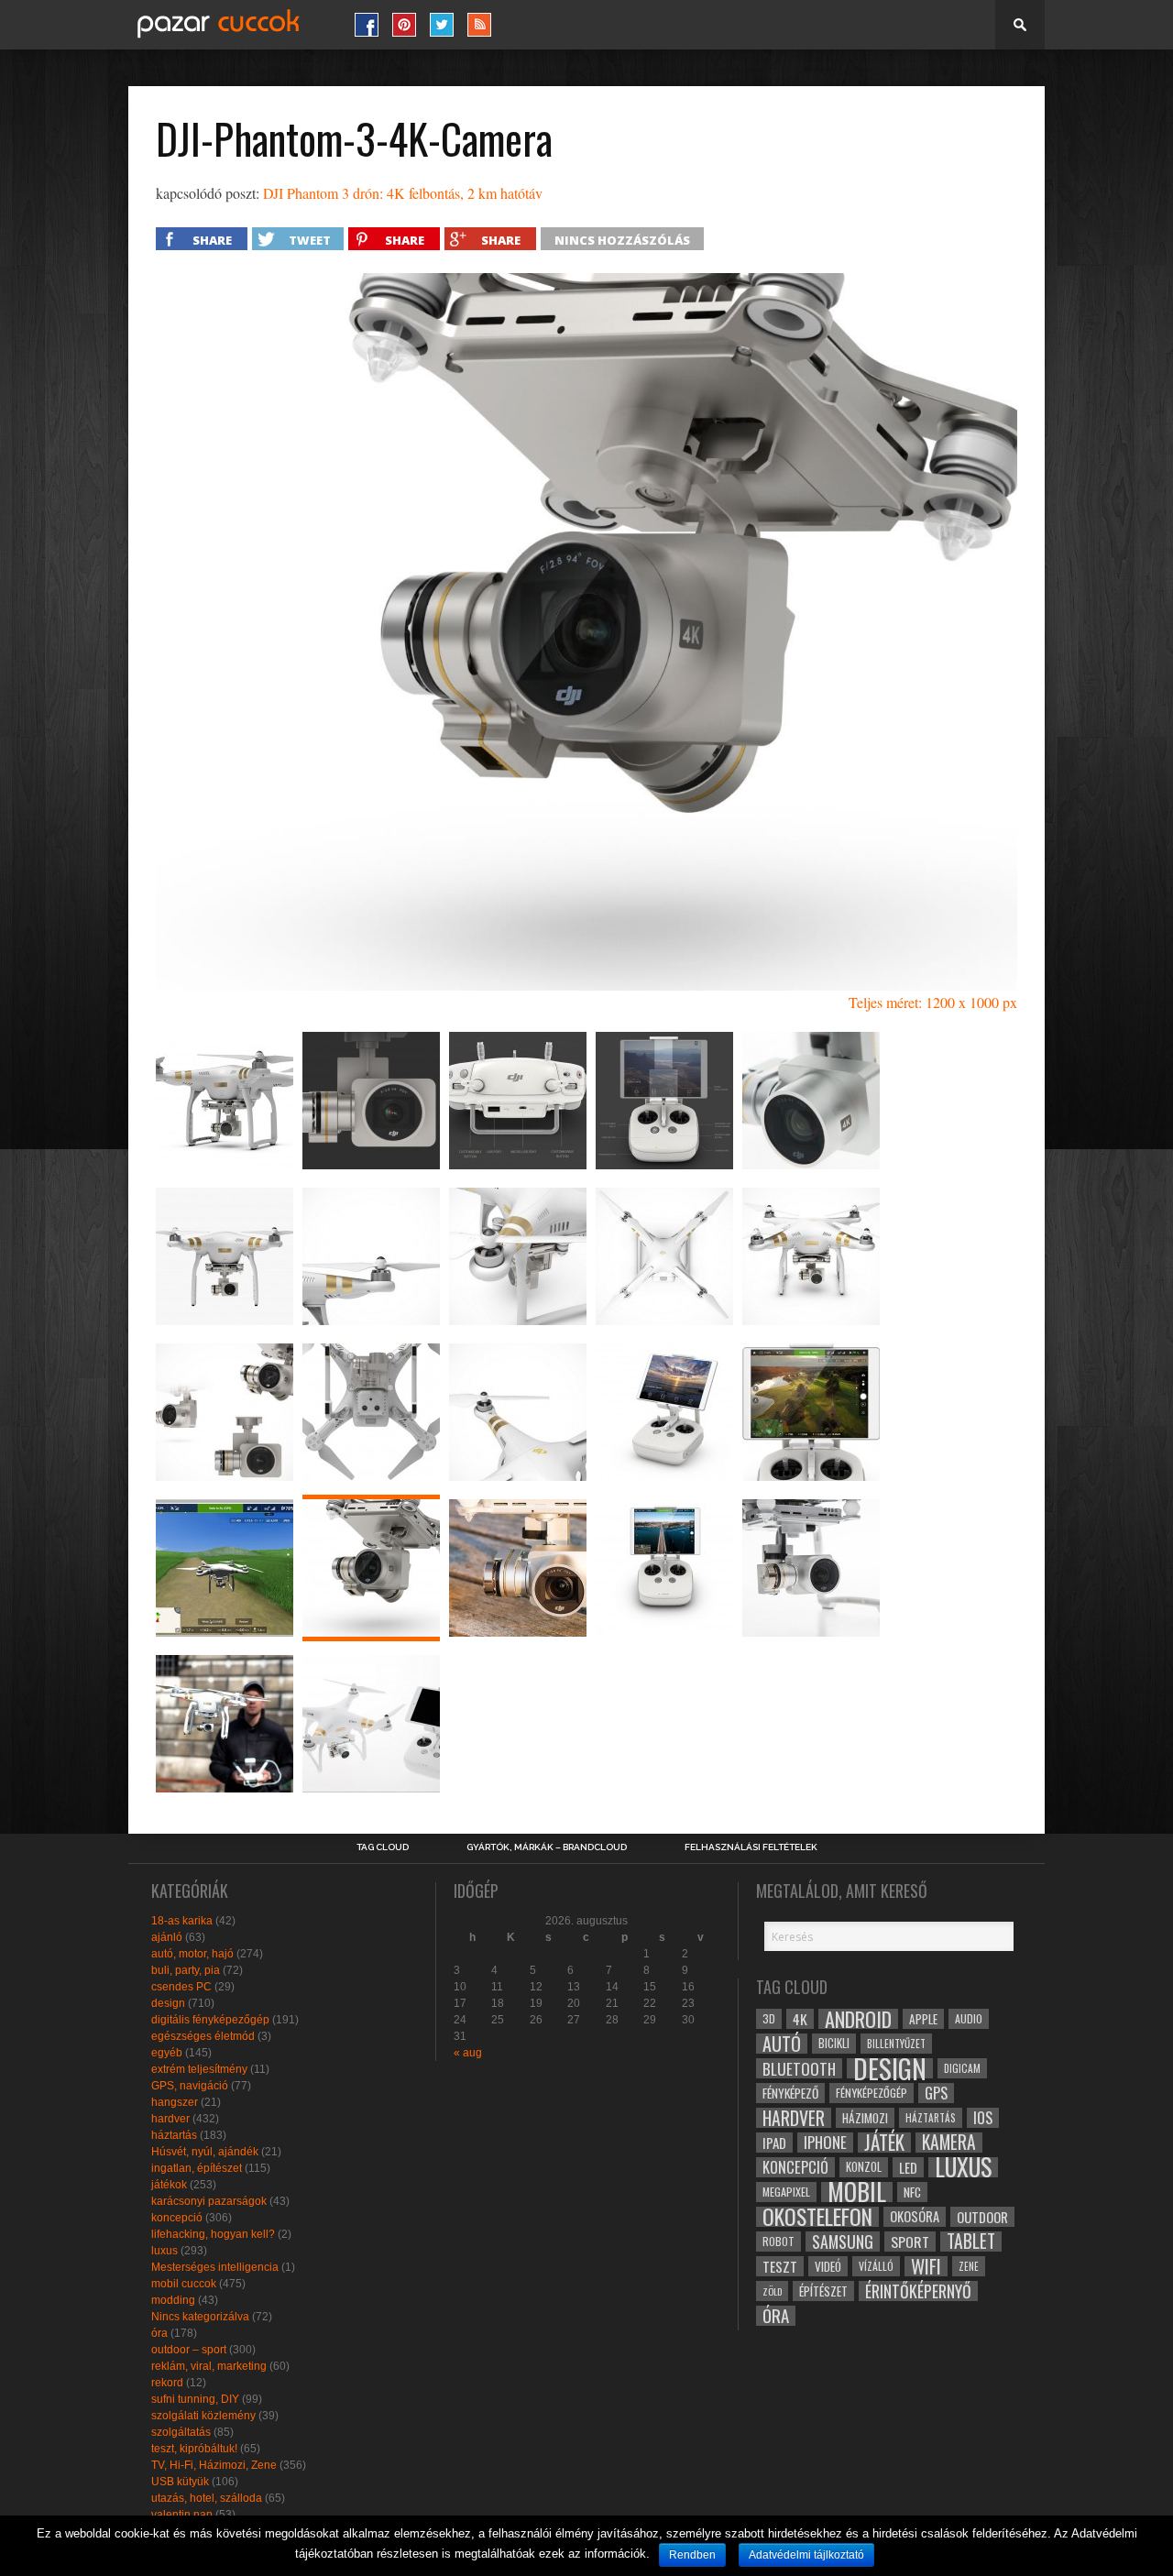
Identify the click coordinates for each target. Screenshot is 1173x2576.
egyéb (167, 2053)
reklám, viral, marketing (209, 2366)
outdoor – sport (189, 2350)
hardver (170, 2119)
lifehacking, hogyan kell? (213, 2234)
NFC (912, 2192)
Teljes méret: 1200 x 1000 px (933, 1002)
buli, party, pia (186, 1970)
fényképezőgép (872, 2093)
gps (936, 2093)
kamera (949, 2143)
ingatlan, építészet (197, 2168)
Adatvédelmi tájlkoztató (806, 2555)
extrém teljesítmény (199, 2069)
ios (983, 2118)
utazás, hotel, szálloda (207, 2498)
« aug (468, 2053)
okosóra (915, 2216)
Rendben (692, 2555)
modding (173, 2300)
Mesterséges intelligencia (215, 2267)
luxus (164, 2251)
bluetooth (799, 2068)
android (858, 2019)
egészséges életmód (203, 2036)
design (168, 2003)
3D (769, 2018)
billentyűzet (896, 2043)
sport (910, 2242)
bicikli (834, 2043)
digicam (962, 2068)
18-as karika (182, 1921)
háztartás (174, 2135)
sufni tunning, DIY (195, 2399)
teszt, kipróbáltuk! (194, 2449)
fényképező (790, 2093)
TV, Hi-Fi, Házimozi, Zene (214, 2465)
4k (800, 2019)
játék (884, 2143)
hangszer (175, 2102)
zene (969, 2266)
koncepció (177, 2218)
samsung (843, 2242)
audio (969, 2018)
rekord (167, 2383)
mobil (857, 2192)
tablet (971, 2242)
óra (159, 2333)
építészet (823, 2291)
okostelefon (817, 2217)
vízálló (876, 2266)
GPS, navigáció (190, 2086)
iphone (825, 2143)
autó (782, 2044)
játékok (169, 2185)
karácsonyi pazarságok (209, 2201)
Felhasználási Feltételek (751, 1847)
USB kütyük (180, 2482)
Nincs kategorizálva (200, 2317)
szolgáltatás (181, 2432)
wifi (926, 2266)
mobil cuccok (184, 2284)
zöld (772, 2291)
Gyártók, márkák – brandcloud (547, 1847)
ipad (774, 2143)
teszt (780, 2266)
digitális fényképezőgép (210, 2020)
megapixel (786, 2192)
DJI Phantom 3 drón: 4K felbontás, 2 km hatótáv (403, 193)
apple (923, 2019)
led (908, 2167)
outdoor (982, 2217)
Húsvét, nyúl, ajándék (205, 2152)
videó (828, 2266)
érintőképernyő (918, 2291)
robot (778, 2241)
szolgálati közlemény (203, 2416)
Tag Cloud (383, 1847)
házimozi (865, 2118)
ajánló (167, 1937)
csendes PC (181, 1987)
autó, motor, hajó (192, 1954)
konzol (864, 2167)
